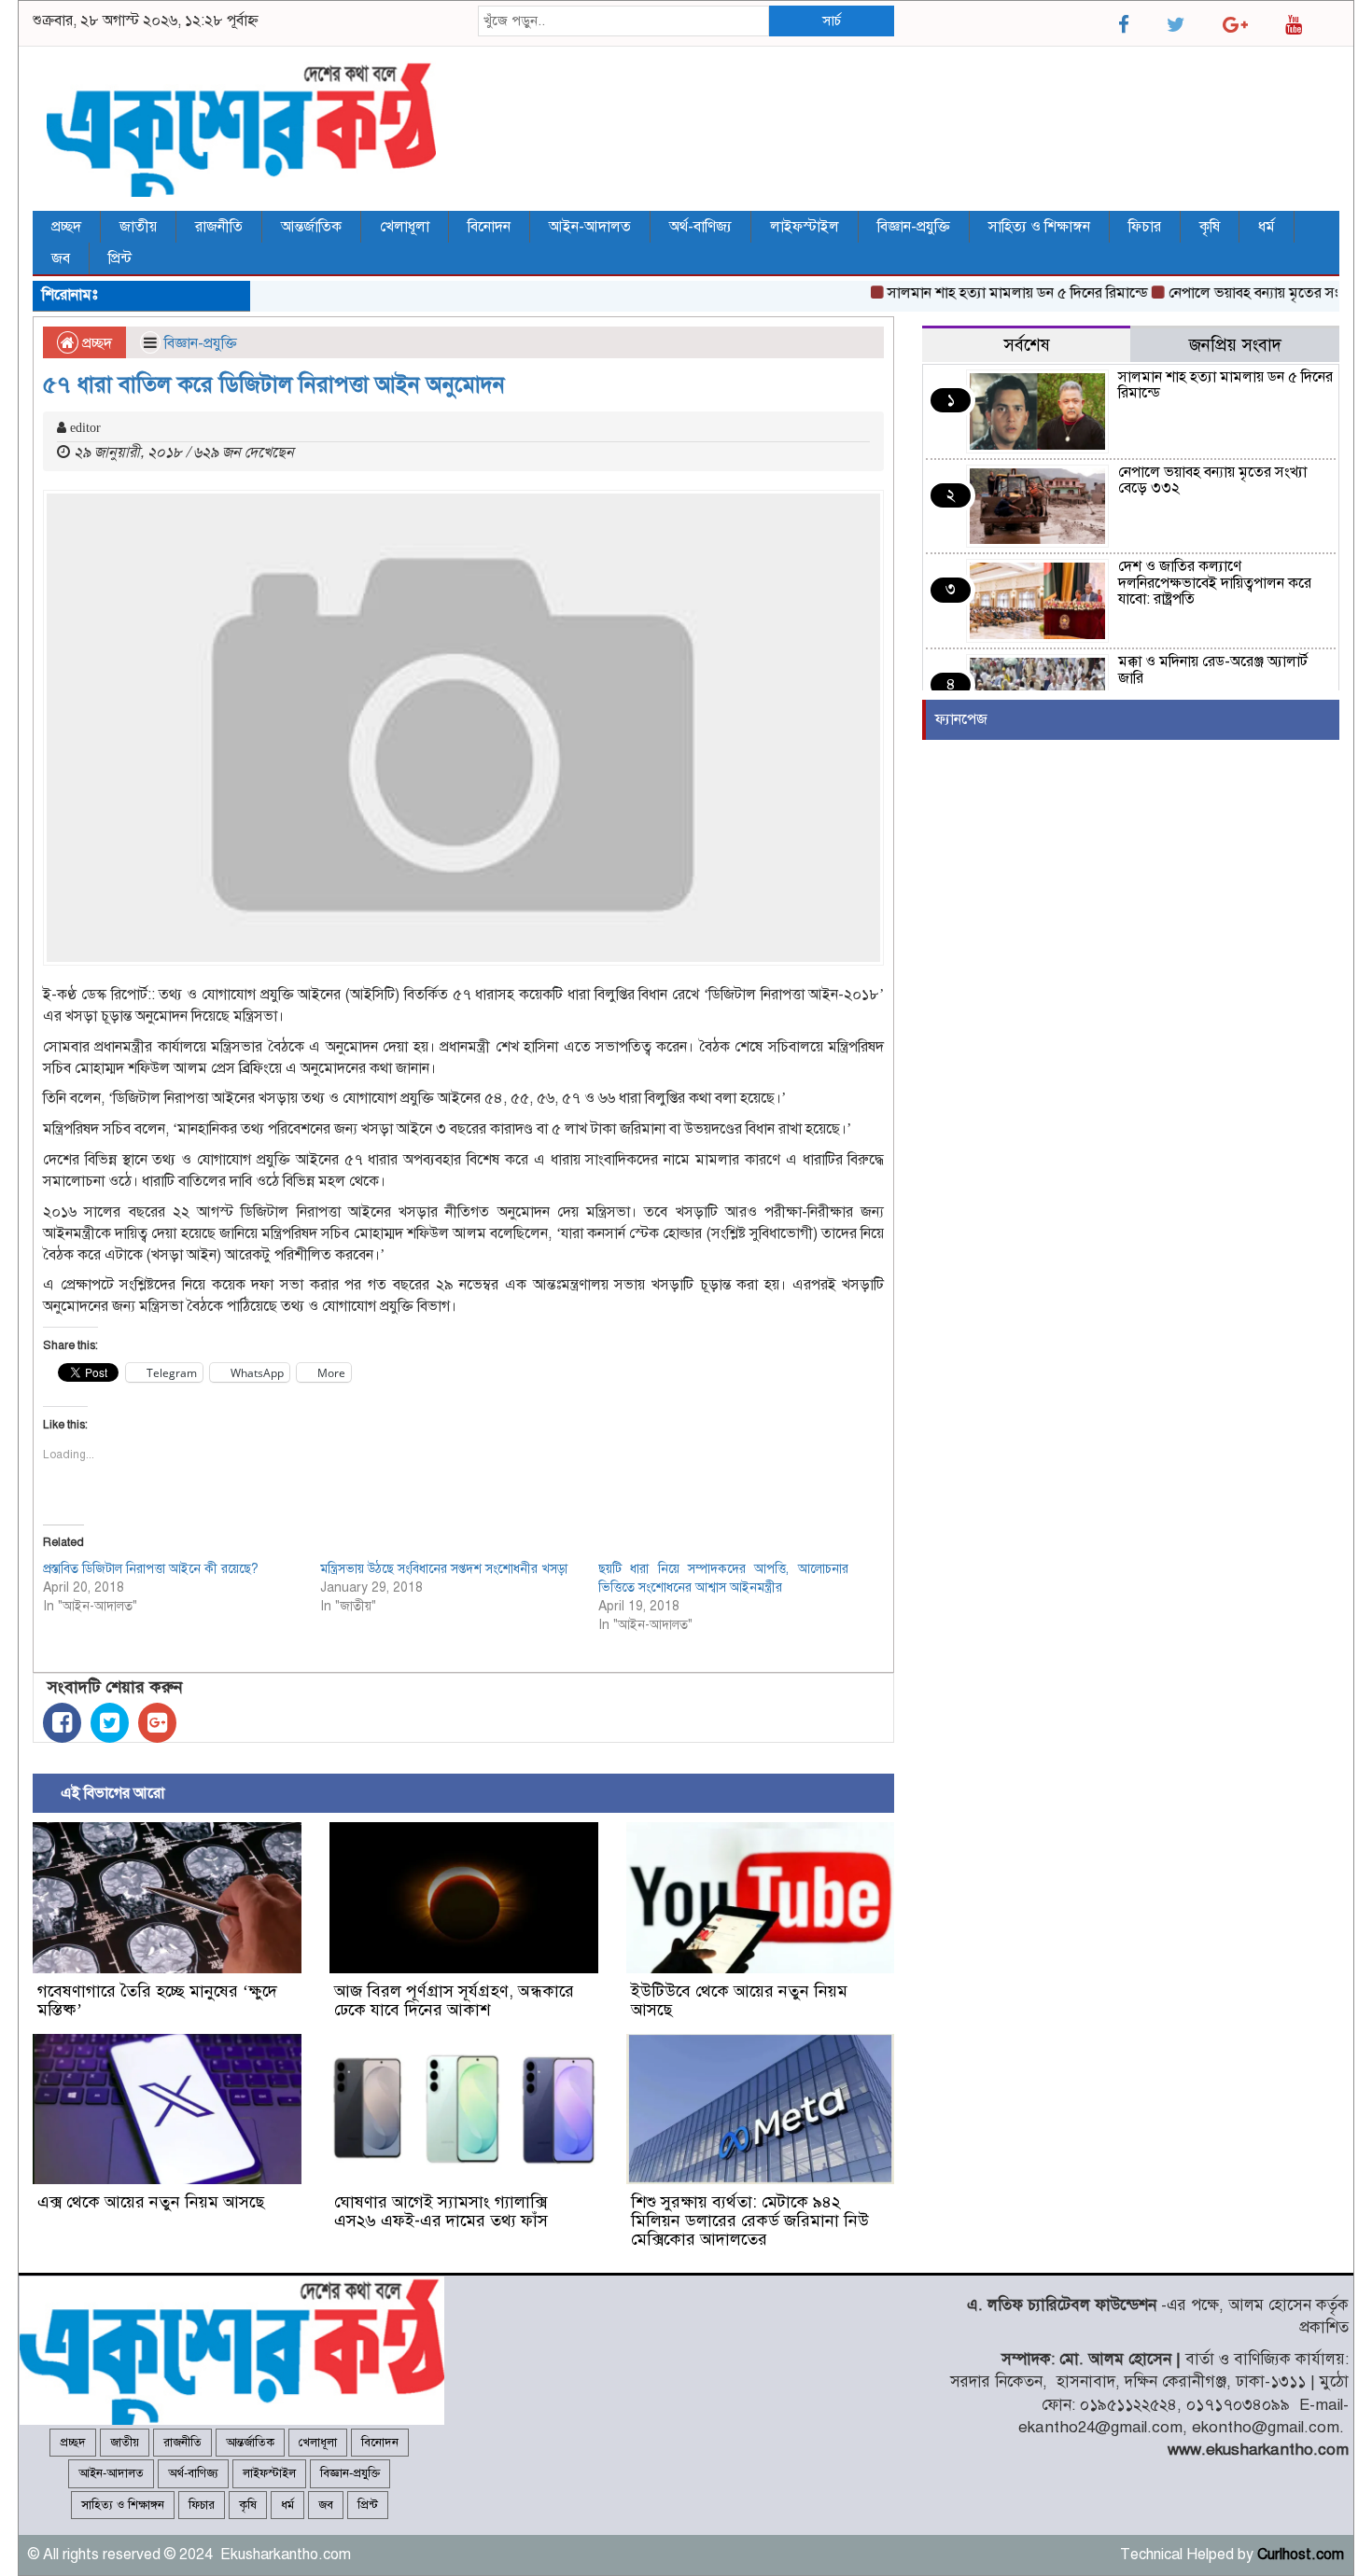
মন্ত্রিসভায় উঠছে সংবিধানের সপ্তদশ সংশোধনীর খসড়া (444, 1569)
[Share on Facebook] (62, 1723)
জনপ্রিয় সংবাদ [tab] (1235, 345)
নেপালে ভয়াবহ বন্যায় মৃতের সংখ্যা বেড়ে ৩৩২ (1212, 480)
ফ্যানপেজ (961, 719)
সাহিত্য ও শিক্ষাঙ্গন (1039, 227)
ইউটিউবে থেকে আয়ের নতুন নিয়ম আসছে (739, 2000)
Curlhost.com (1301, 2555)
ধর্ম (1267, 227)
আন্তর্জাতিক (311, 227)
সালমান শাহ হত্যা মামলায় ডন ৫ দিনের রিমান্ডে (983, 293)
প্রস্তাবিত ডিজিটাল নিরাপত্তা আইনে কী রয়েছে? (151, 1569)
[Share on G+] (157, 1723)
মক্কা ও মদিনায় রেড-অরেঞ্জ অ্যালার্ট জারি (1213, 670)
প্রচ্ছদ (66, 227)
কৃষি (1210, 227)
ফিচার (1145, 227)
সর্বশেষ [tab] (1027, 345)
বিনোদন (489, 227)
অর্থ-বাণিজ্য (700, 227)
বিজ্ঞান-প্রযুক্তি (914, 227)
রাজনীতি (219, 227)
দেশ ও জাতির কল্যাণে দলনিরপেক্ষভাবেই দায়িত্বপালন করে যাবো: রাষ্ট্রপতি (1215, 583)
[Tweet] (110, 1723)
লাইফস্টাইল (805, 227)
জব (61, 258)
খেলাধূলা (405, 227)
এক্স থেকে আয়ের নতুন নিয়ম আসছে (151, 2202)
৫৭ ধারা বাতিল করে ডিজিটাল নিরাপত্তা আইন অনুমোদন (274, 384)
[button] (167, 1898)
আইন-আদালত (590, 227)
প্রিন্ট (120, 258)
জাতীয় (138, 227)
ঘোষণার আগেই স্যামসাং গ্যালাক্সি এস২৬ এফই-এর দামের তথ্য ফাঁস (441, 2211)
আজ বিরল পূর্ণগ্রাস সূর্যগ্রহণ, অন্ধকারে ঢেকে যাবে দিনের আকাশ (454, 2000)
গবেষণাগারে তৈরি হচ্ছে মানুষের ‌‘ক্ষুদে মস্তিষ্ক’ (157, 2000)
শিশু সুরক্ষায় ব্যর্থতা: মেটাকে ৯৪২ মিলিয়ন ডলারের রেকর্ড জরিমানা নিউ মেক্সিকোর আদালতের (750, 2221)
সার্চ (832, 21)
